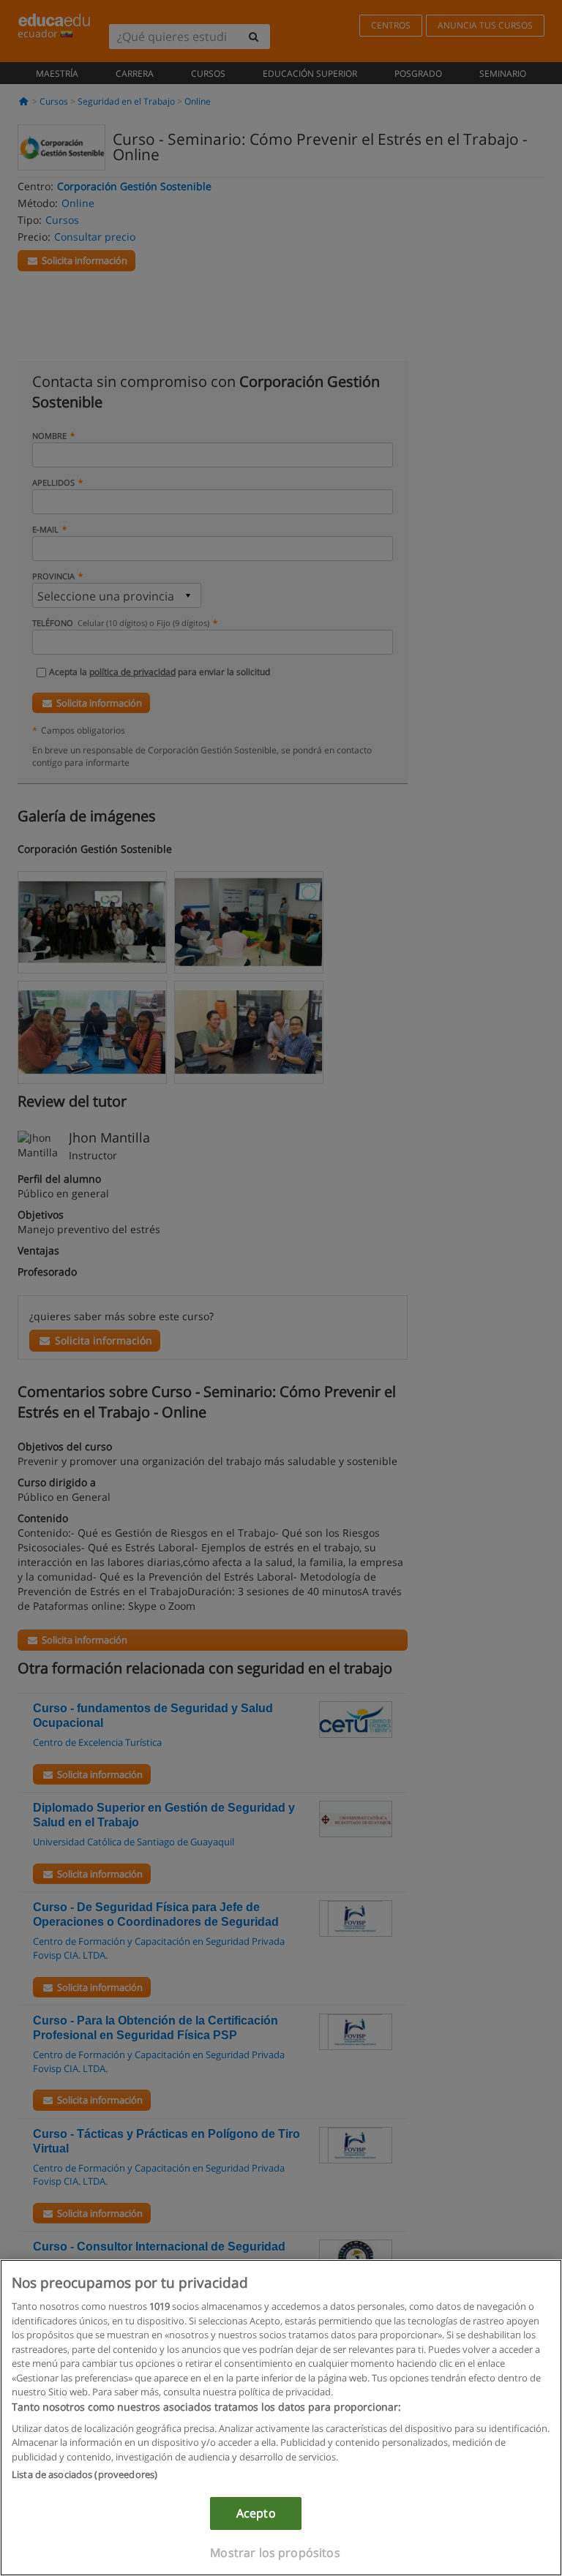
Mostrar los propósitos (275, 2553)
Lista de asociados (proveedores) (85, 2474)
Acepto (256, 2513)
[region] (281, 2418)
